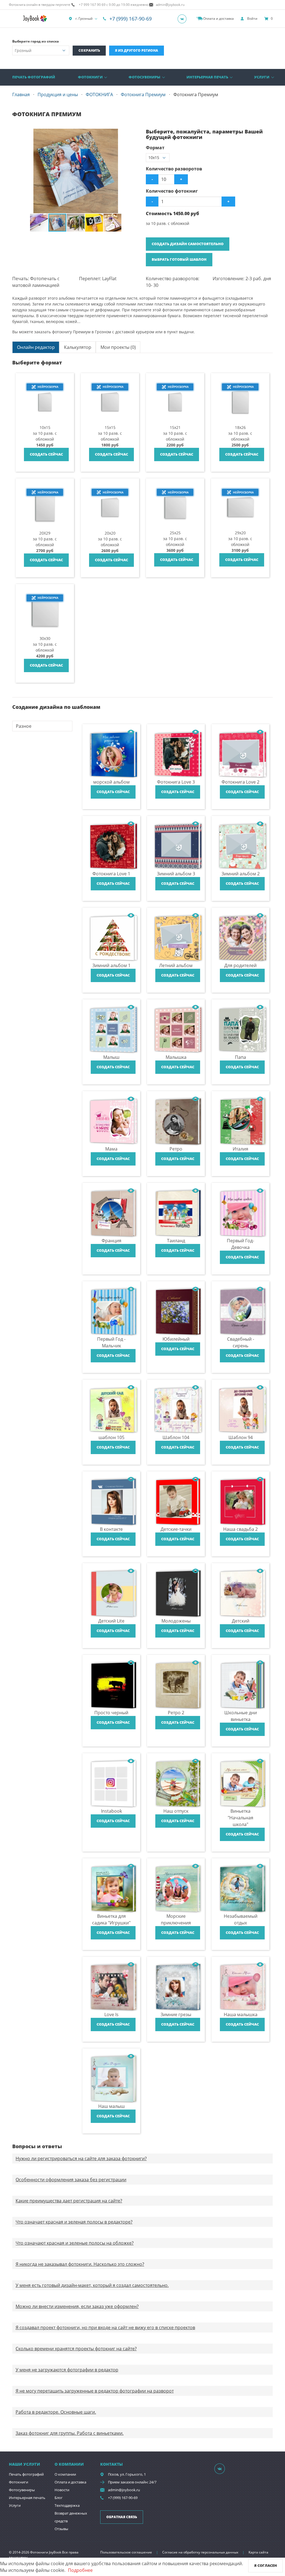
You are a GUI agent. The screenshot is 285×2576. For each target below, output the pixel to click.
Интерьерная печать (207, 77)
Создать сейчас (46, 454)
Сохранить (89, 50)
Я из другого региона (137, 50)
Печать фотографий (34, 77)
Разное (24, 726)
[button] (134, 134)
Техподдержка (67, 2505)
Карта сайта (258, 2552)
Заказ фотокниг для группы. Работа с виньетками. (70, 2433)
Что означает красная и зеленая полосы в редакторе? (74, 2222)
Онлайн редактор (36, 347)
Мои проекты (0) (118, 347)
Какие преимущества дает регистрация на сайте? (69, 2201)
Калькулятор (78, 347)
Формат (155, 148)
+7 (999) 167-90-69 (131, 19)
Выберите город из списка (35, 41)
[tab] (36, 347)
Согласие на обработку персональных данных (200, 2552)
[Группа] (184, 19)
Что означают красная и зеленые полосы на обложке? (75, 2243)
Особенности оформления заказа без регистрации (71, 2180)
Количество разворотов (174, 169)
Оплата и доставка (70, 2482)
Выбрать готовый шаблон (179, 259)
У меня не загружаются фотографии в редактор (67, 2370)
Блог (59, 2498)
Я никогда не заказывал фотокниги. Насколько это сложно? (80, 2264)
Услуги (262, 77)
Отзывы (61, 2529)
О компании (65, 2474)
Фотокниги (90, 77)
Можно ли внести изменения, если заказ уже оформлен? (77, 2306)
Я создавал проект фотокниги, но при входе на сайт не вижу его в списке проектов (105, 2327)
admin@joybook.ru (124, 2490)
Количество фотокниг (172, 191)
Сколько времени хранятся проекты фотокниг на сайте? (76, 2349)
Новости (62, 2490)
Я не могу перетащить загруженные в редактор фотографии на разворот (95, 2391)
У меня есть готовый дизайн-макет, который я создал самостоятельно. (92, 2285)
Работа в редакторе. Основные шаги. (56, 2412)
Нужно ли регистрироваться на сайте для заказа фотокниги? (81, 2158)
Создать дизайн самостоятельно (188, 244)
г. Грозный (84, 18)
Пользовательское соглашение (126, 2552)
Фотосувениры (144, 77)
